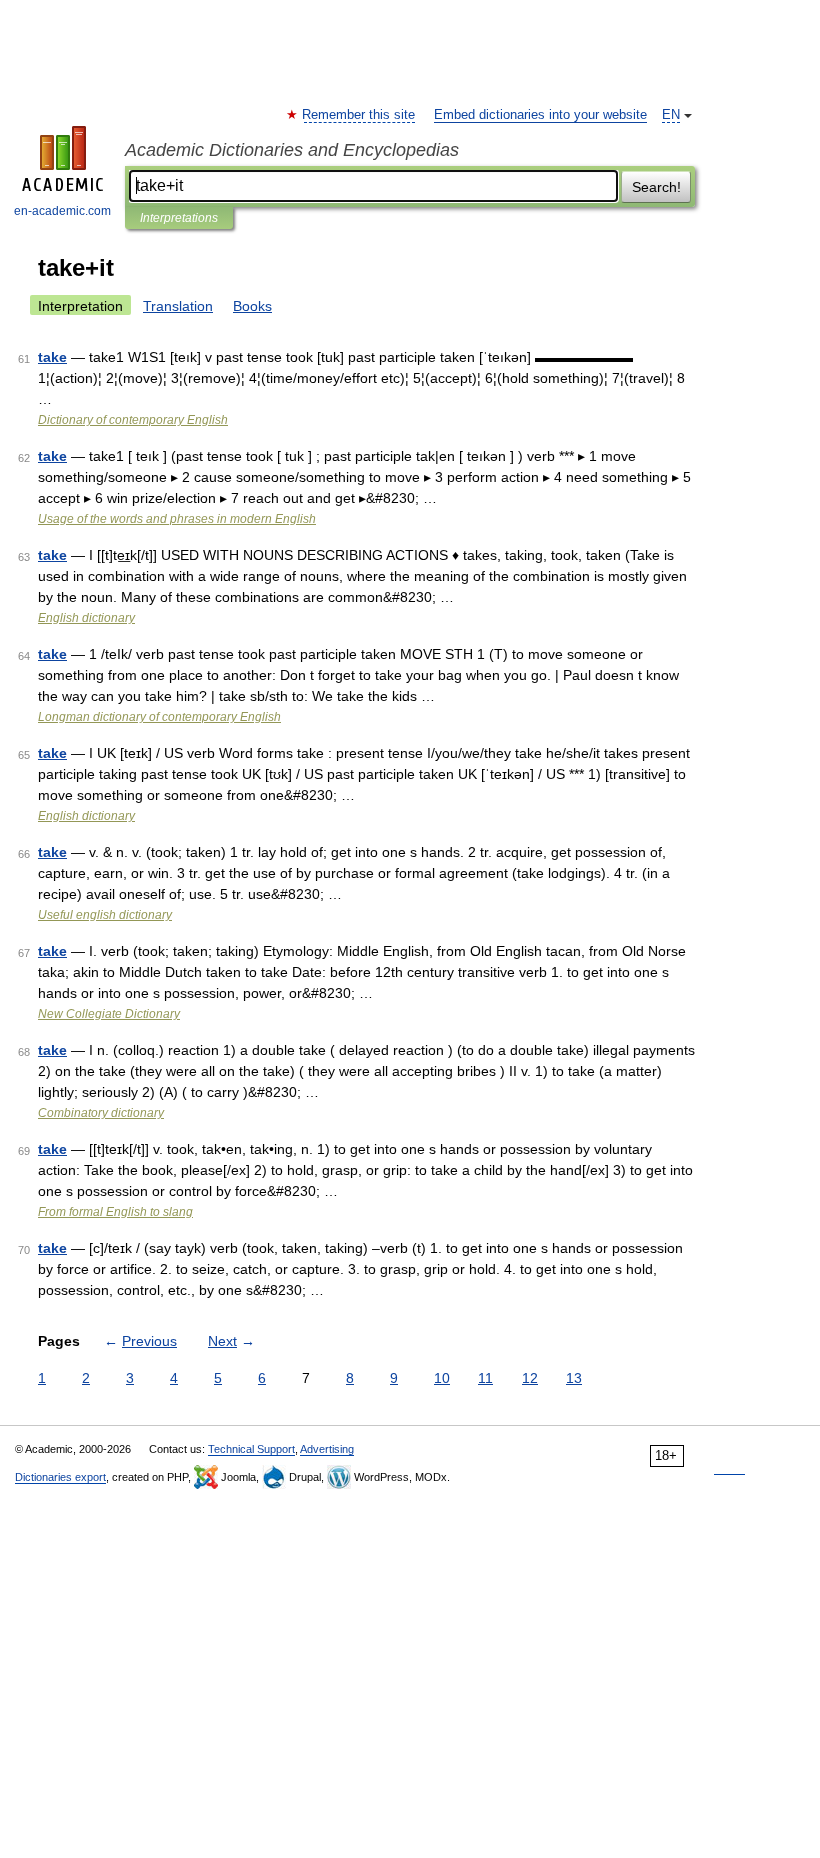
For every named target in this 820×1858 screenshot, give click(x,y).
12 (530, 1378)
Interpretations (179, 218)
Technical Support (251, 1449)
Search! (656, 187)
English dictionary (86, 618)
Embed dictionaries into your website (540, 115)
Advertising (327, 1449)
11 (485, 1378)
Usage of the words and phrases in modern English (177, 519)
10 (442, 1378)
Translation (178, 306)
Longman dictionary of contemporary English (159, 717)
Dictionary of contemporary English (133, 420)
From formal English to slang (115, 1212)
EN (671, 115)
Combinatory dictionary (101, 1113)
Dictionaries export (60, 1477)
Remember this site (359, 115)
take (52, 357)
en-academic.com (62, 211)
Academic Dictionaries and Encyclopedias (292, 150)
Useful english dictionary (105, 915)
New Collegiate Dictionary (109, 1014)
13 (574, 1378)
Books (252, 306)
